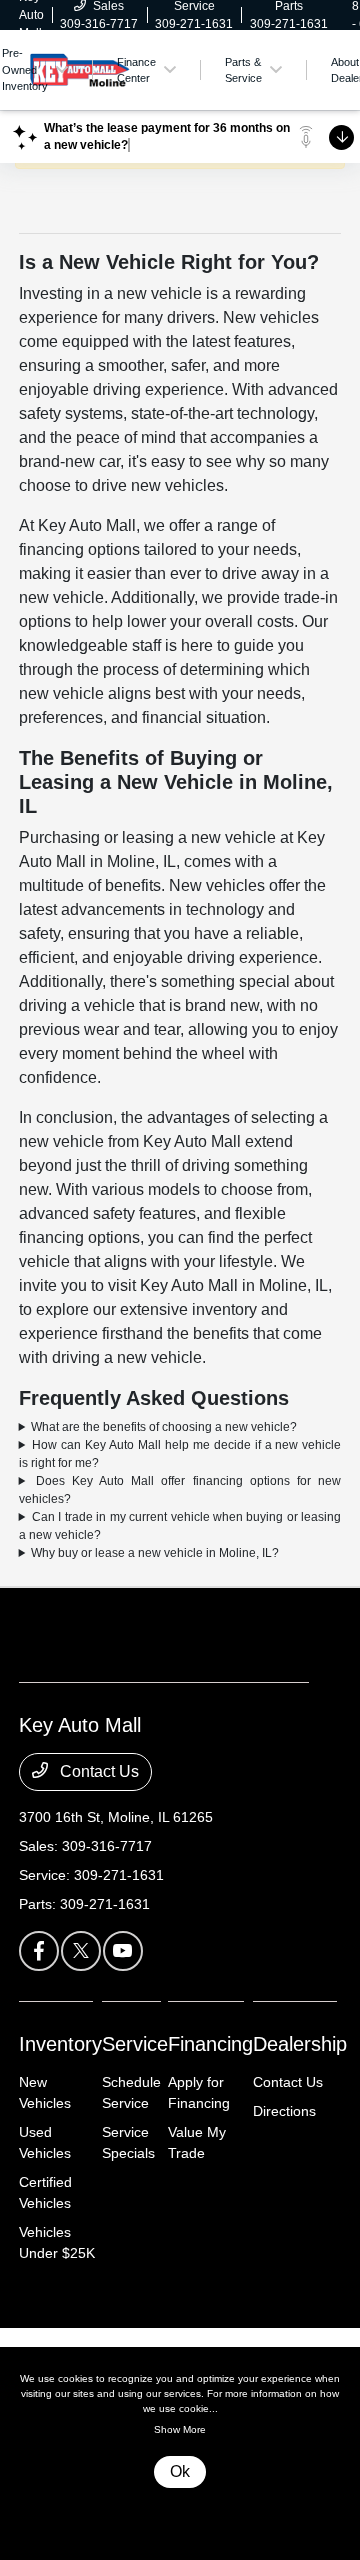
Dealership (300, 2044)
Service (135, 2044)
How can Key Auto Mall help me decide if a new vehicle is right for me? (180, 1454)
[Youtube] (123, 1951)
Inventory (60, 2044)
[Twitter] (81, 1951)
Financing (210, 2044)
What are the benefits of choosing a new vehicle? (164, 1427)
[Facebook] (39, 1951)
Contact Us (97, 1771)
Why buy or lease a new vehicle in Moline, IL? (155, 1553)
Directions (284, 2111)
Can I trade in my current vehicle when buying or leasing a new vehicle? (180, 1526)
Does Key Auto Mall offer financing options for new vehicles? (180, 1490)
